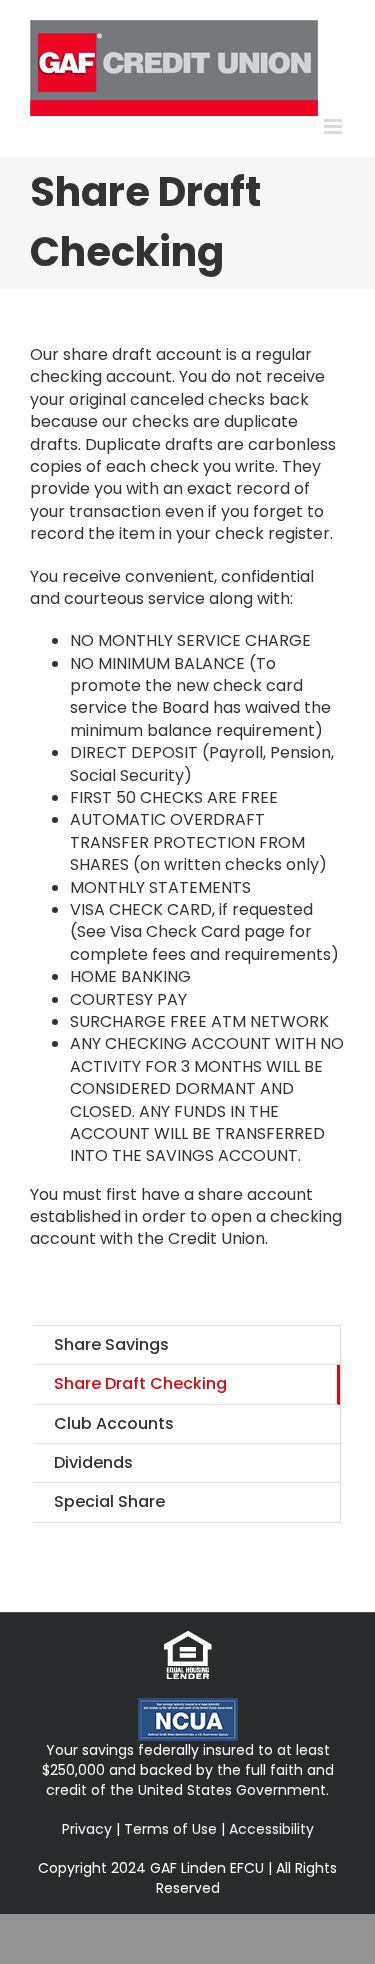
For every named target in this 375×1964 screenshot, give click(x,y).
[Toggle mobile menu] (334, 126)
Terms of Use (170, 1829)
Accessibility (271, 1829)
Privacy (87, 1829)
